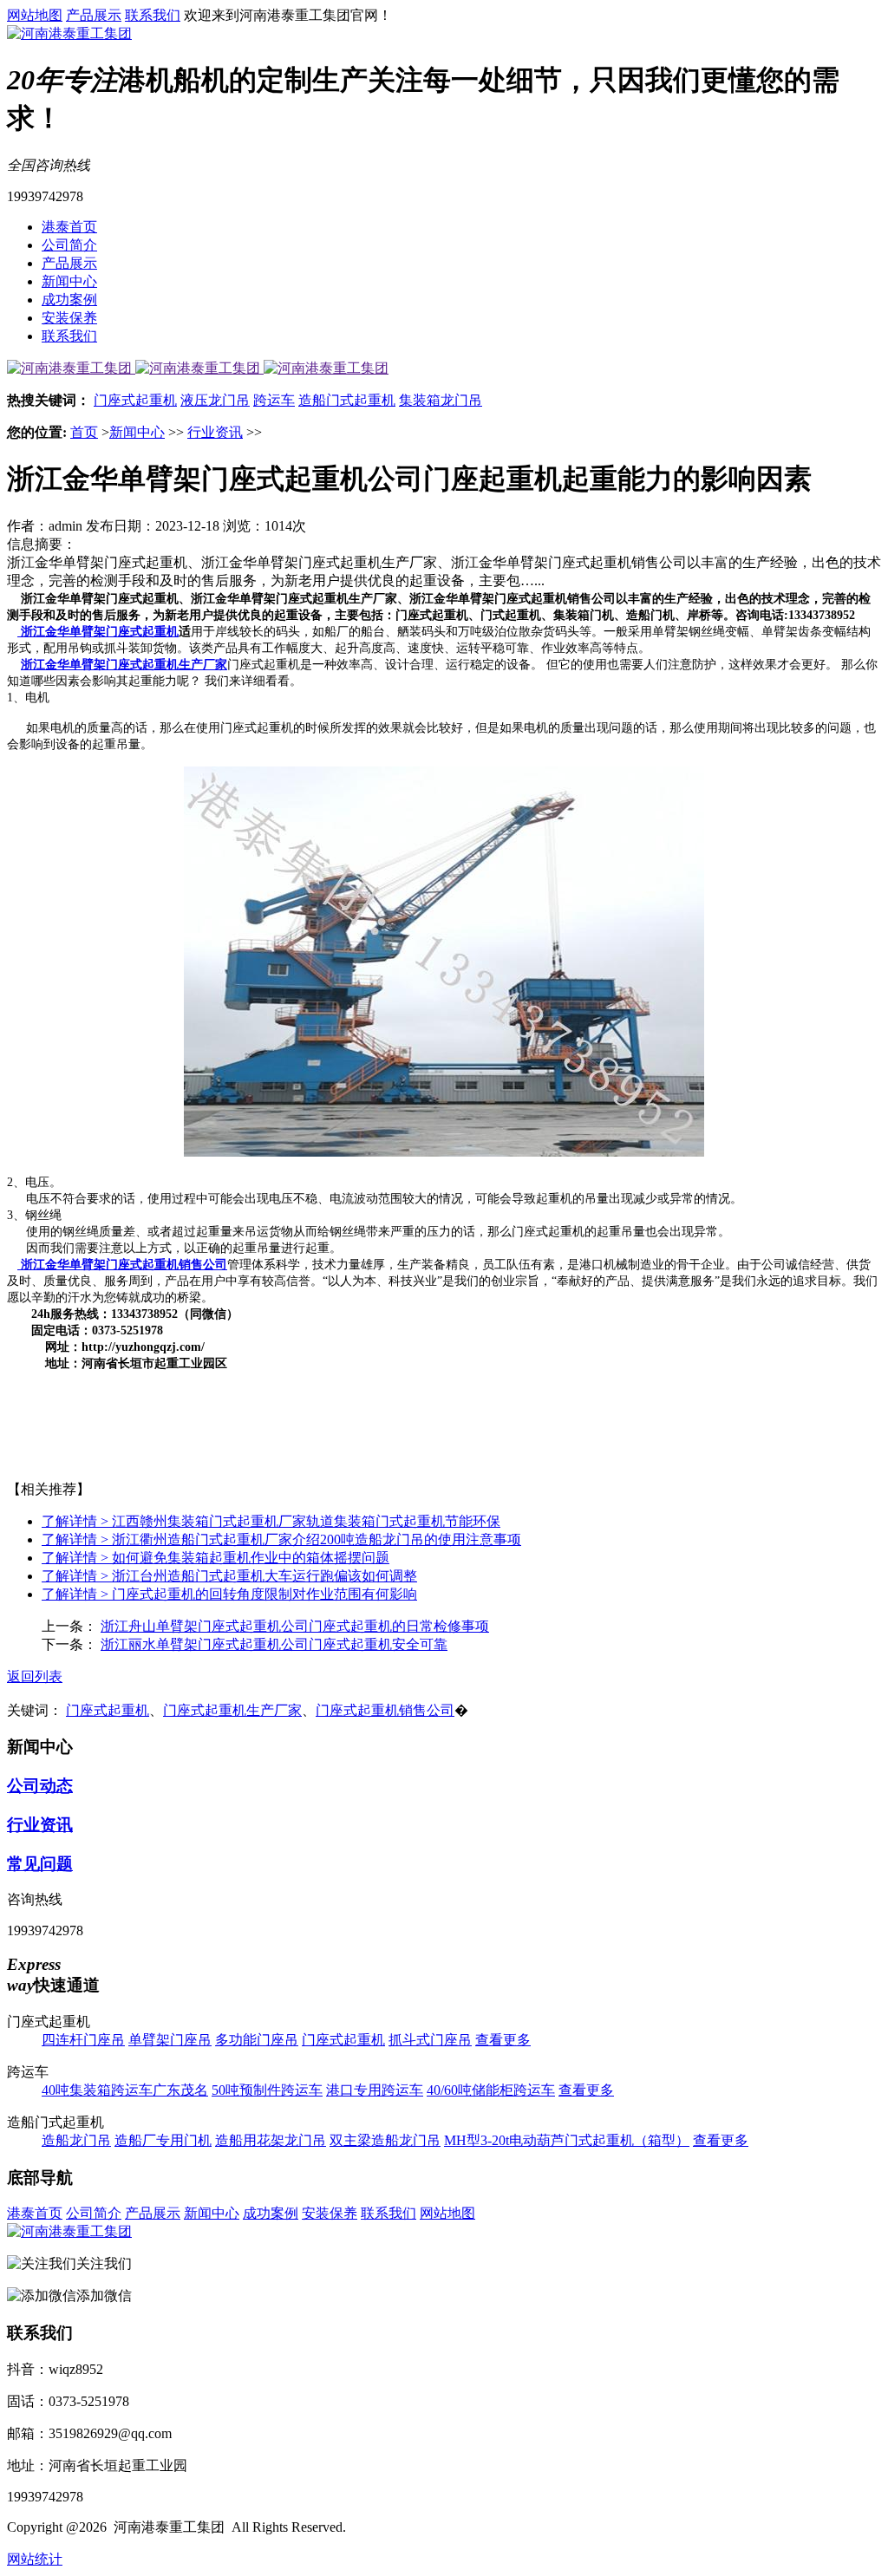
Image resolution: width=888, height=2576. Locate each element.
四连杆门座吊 (83, 2040)
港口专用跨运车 (375, 2090)
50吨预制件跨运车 (267, 2090)
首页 (84, 432)
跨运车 (274, 400)
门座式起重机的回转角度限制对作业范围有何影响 (229, 1594)
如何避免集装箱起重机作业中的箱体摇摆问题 (215, 1558)
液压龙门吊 (215, 400)
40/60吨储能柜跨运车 (491, 2090)
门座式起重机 (135, 400)
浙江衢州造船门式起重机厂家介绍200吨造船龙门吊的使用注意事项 (281, 1539)
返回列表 (35, 1676)
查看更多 (503, 2040)
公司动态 (40, 1786)
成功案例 (69, 300)
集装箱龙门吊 (441, 400)
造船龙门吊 (76, 2140)
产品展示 (94, 15)
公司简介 (69, 245)
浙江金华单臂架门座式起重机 (98, 632)
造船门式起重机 (347, 400)
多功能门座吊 (257, 2040)
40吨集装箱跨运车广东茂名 (125, 2090)
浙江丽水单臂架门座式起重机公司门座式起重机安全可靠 (274, 1644)
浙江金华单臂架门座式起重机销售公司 (122, 1265)
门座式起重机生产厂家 (232, 1710)
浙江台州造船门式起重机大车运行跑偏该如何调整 (229, 1576)
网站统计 (35, 2559)
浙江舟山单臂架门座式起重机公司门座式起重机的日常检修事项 (295, 1626)
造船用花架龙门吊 (271, 2140)
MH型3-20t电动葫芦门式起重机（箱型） (567, 2140)
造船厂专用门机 (163, 2140)
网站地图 (35, 15)
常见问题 (40, 1864)
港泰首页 (69, 227)
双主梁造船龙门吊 (385, 2140)
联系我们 (153, 15)
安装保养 (69, 318)
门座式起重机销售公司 (385, 1710)
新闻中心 (69, 281)
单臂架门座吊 (170, 2040)
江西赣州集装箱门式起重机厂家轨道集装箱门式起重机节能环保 (271, 1521)
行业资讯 (215, 432)
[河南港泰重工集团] (69, 33)
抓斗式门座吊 (430, 2040)
